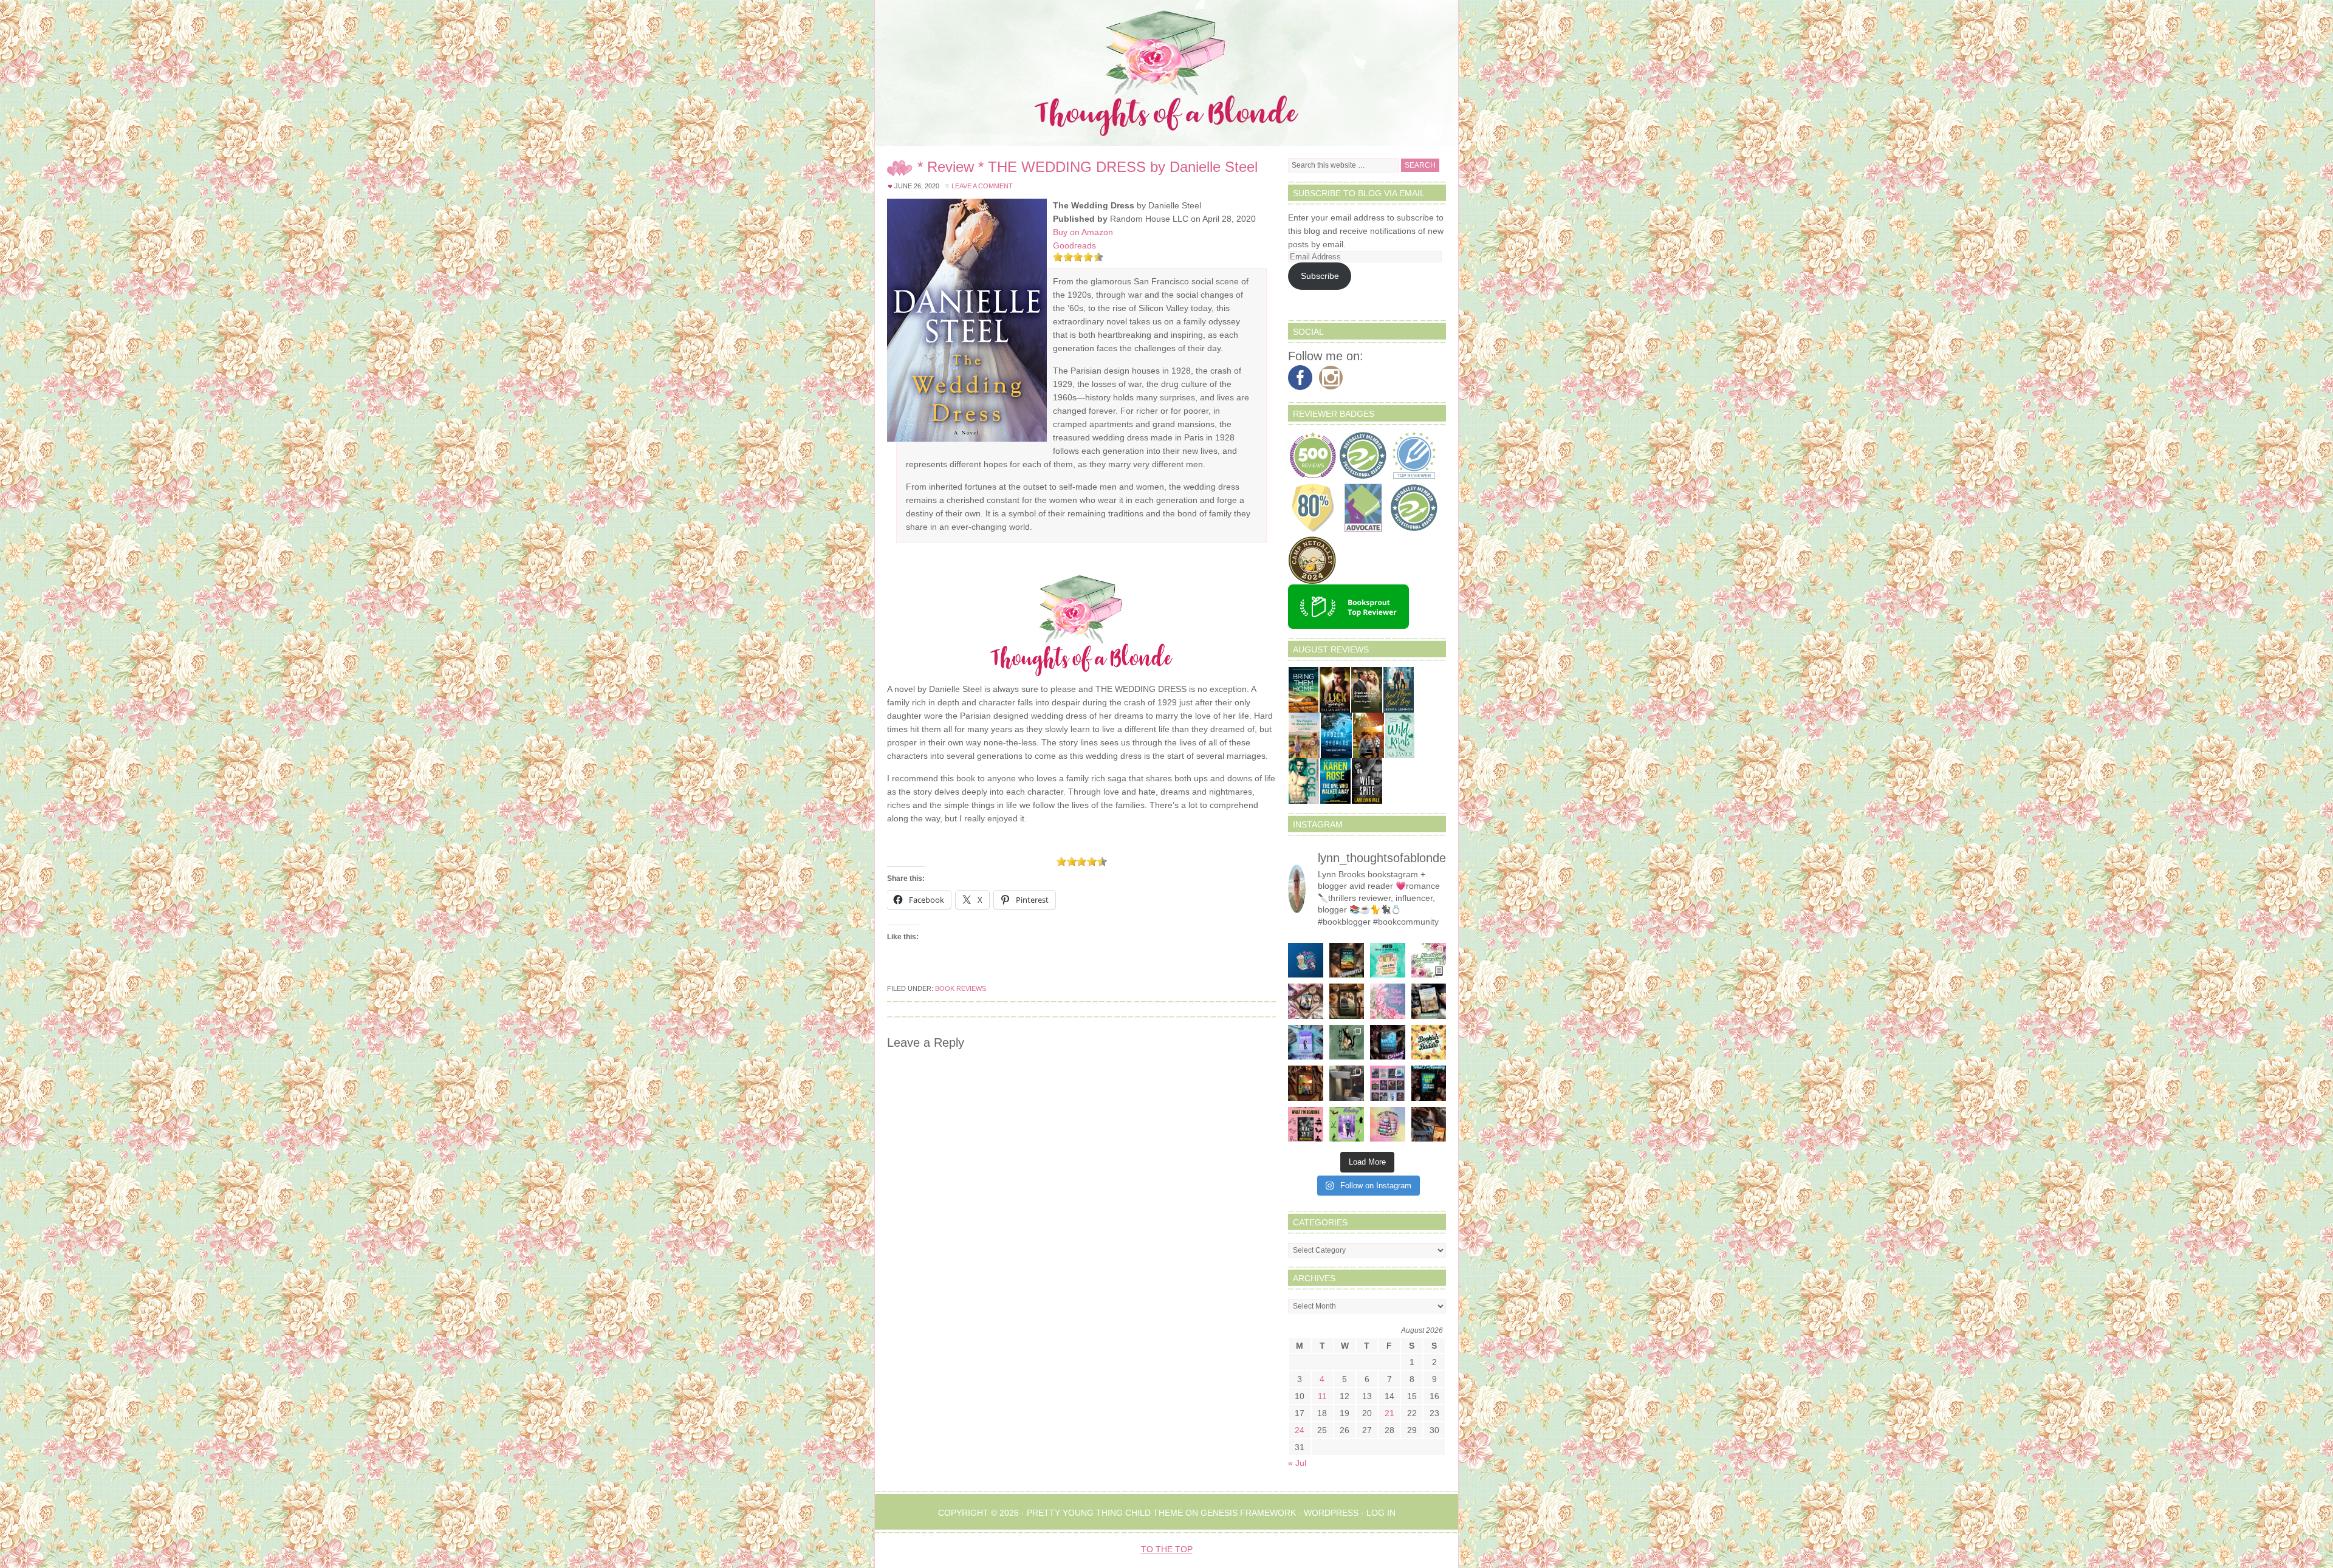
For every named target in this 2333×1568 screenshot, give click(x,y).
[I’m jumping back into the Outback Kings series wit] (1347, 1001)
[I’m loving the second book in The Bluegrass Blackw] (1306, 1083)
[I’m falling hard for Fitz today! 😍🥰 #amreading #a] (1306, 1001)
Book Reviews (961, 988)
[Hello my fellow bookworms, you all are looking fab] (1388, 1083)
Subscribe (1320, 276)
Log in (1381, 1513)
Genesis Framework (1248, 1513)
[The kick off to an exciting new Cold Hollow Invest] (1388, 1042)
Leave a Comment (982, 186)
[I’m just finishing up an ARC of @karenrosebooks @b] (1429, 1083)
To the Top (1167, 1549)
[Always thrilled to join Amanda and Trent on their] (1347, 960)
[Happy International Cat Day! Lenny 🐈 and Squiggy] (1347, 1042)
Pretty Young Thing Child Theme (1105, 1513)
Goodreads (1074, 245)
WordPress (1331, 1513)
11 (1322, 1396)
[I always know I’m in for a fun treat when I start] (1306, 1125)
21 (1389, 1413)
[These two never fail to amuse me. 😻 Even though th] (1347, 1083)
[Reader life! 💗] (1306, 960)
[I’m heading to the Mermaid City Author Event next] (1306, 1042)
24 (1300, 1430)
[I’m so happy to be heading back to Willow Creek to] (1429, 1001)
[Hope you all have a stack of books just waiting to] (1429, 1042)
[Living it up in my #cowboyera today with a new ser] (1429, 1125)
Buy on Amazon (1083, 232)
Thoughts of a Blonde (1166, 73)
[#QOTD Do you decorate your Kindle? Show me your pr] (1429, 960)
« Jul (1297, 1463)
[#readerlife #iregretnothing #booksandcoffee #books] (1388, 1125)
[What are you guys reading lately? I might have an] (1388, 1001)
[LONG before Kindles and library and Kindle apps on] (1388, 960)
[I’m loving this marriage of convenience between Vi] (1347, 1125)
